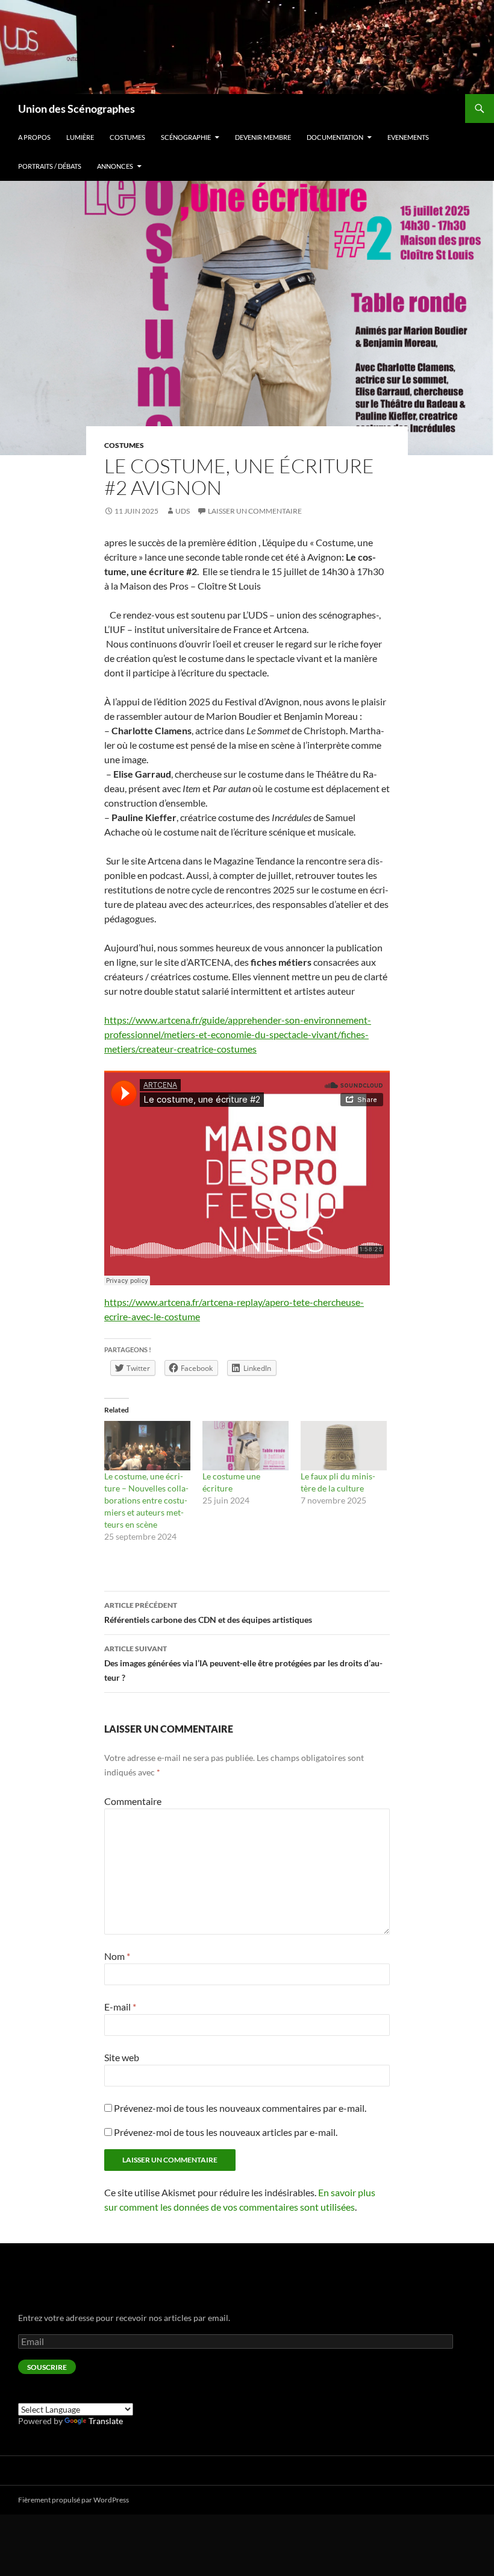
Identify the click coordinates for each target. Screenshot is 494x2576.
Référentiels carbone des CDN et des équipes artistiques (208, 1613)
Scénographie (186, 137)
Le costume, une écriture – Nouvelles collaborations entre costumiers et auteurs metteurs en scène (146, 1500)
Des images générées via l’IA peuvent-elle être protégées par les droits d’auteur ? (243, 1663)
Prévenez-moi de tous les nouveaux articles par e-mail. (226, 2132)
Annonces (115, 166)
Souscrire (47, 2367)
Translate (106, 2421)
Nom (117, 1956)
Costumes (127, 137)
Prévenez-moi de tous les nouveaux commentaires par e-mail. (240, 2108)
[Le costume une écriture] (245, 1446)
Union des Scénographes (77, 109)
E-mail (120, 2007)
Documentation (335, 137)
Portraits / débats (50, 166)
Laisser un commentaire (255, 511)
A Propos (34, 137)
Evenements (408, 137)
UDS (183, 511)
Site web (122, 2057)
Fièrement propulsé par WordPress (73, 2500)
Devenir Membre (263, 137)
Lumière (80, 137)
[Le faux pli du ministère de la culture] (344, 1446)
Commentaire (133, 1801)
